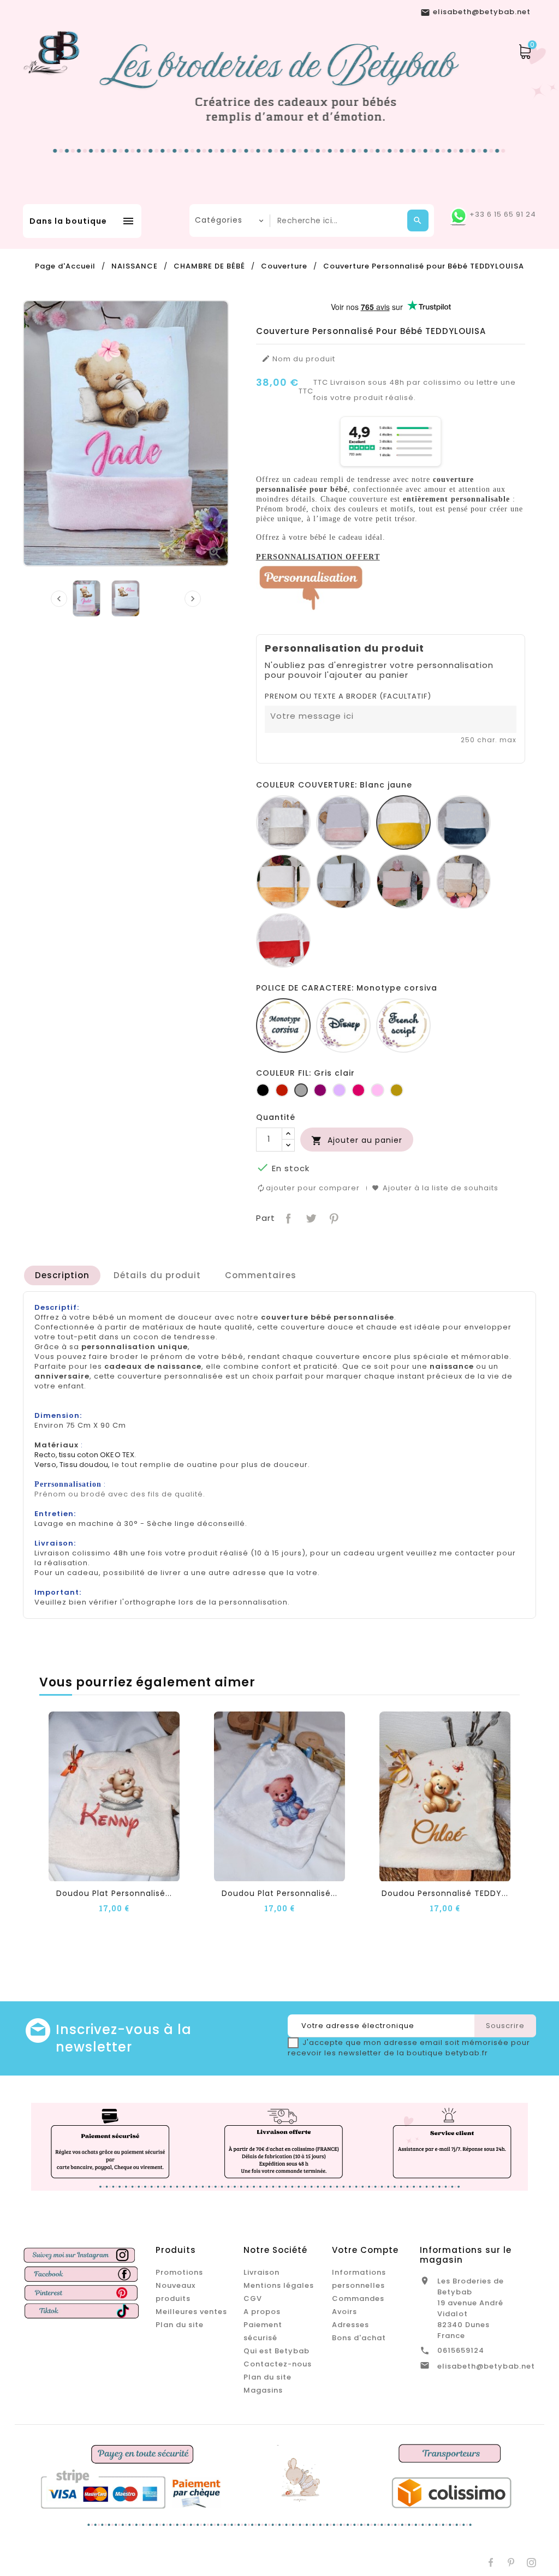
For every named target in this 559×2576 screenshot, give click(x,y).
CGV (253, 2298)
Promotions (179, 2272)
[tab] (62, 1275)
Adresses (350, 2325)
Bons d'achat (359, 2338)
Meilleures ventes (191, 2312)
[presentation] (59, 599)
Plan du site (180, 2325)
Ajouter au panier (357, 1140)
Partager (287, 1217)
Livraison (261, 2272)
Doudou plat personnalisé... (114, 1893)
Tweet (310, 1217)
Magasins (263, 2390)
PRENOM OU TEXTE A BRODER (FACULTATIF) (348, 696)
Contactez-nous (278, 2364)
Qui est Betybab (276, 2351)
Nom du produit (298, 359)
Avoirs (344, 2312)
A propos (262, 2312)
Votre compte (365, 2250)
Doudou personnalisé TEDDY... (445, 1893)
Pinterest (333, 1217)
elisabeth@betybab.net (486, 2366)
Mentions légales (279, 2285)
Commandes (358, 2298)
